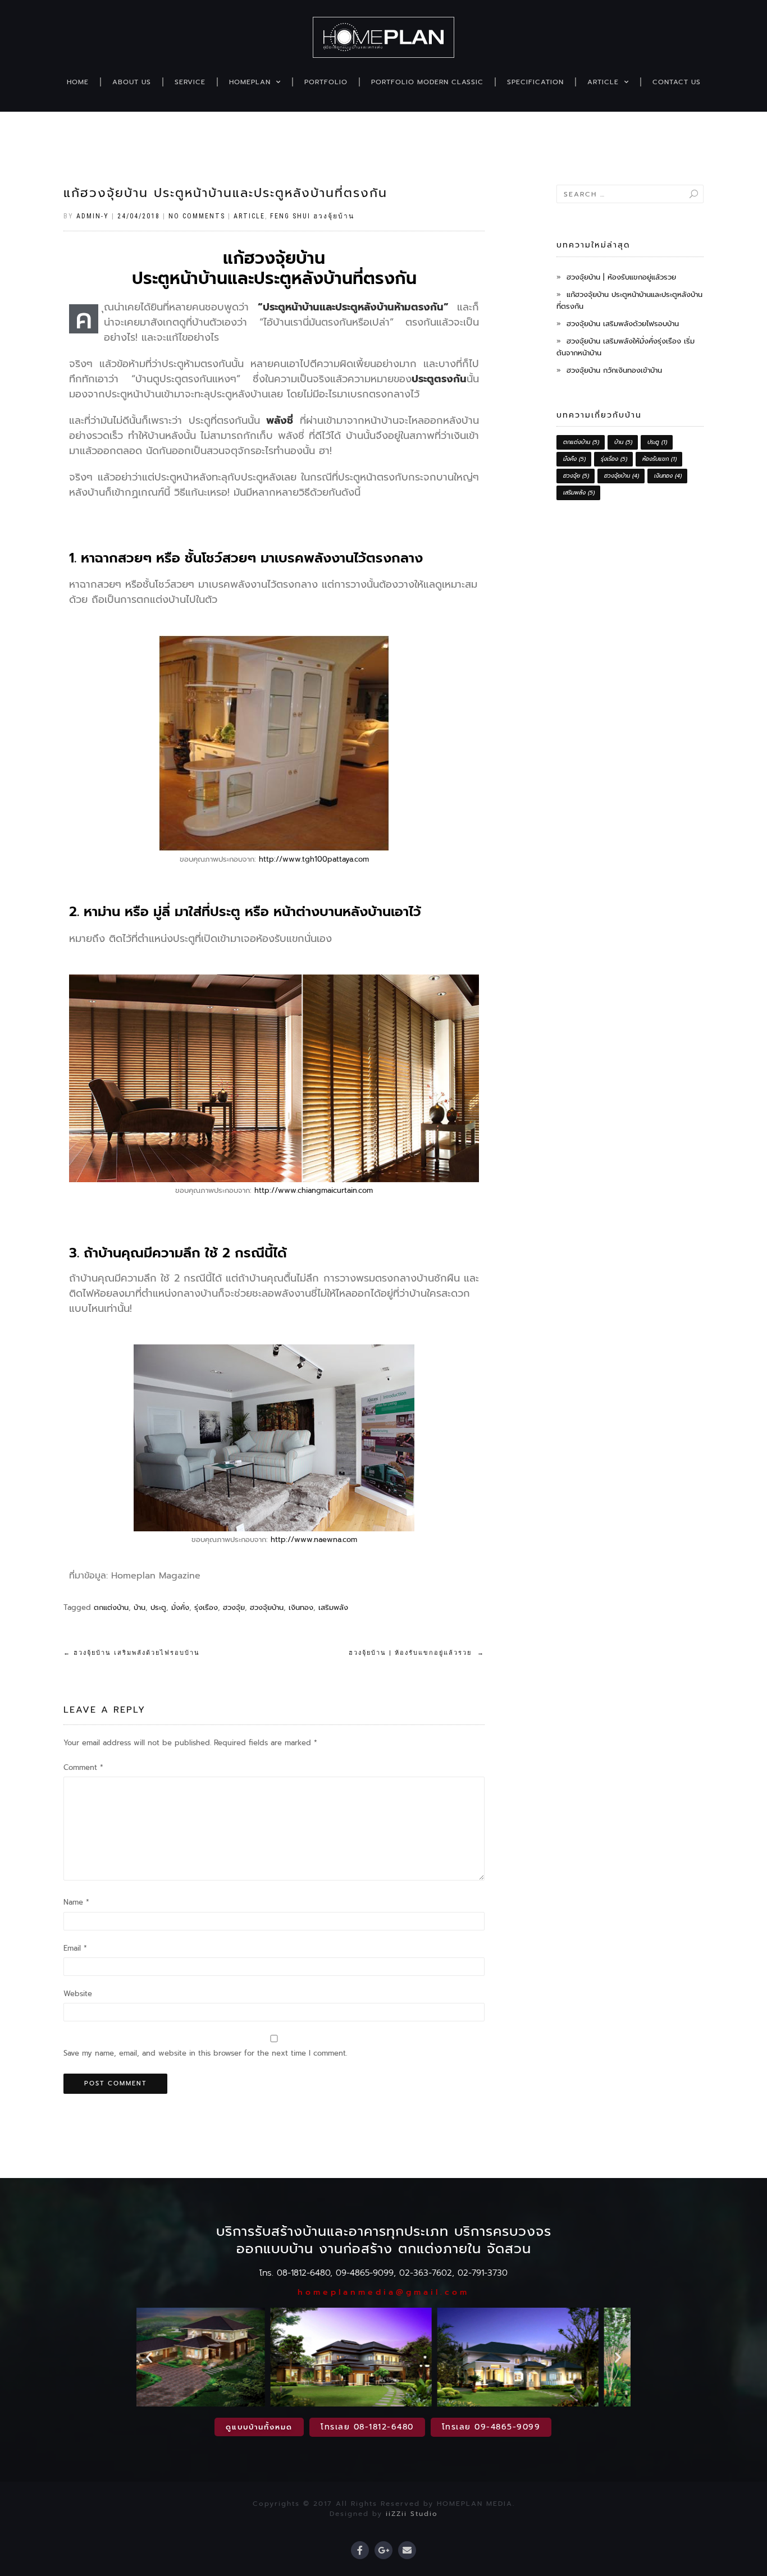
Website (78, 1994)
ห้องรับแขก (659, 459)
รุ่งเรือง (206, 1607)
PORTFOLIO (326, 82)
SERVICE (190, 82)
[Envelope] (407, 2550)
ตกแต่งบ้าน (111, 1607)
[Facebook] (360, 2550)
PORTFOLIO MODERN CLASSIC (427, 82)
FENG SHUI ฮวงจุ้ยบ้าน (312, 216)
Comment (83, 1767)
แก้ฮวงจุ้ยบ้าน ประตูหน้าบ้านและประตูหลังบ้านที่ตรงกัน (225, 193)
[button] (149, 2357)
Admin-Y (93, 216)
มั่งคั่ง (180, 1607)
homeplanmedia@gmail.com (383, 2292)
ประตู (158, 1607)
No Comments (197, 216)
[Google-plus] (383, 2550)
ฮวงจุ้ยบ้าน (267, 1607)
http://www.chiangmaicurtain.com (314, 1190)
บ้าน (140, 1607)
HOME (78, 82)
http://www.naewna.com (314, 1539)
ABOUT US (132, 82)
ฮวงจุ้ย (234, 1607)
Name (76, 1902)
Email (75, 1948)
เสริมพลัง (333, 1607)
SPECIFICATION (535, 82)
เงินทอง (301, 1607)
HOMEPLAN (250, 82)
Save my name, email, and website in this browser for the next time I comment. (205, 2053)
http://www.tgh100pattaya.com (314, 859)
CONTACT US (677, 82)
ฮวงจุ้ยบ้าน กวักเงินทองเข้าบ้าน (614, 370)
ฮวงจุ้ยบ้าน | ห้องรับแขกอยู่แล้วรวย (417, 1653)
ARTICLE (603, 82)
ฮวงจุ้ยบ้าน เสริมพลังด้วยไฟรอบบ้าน (132, 1653)
